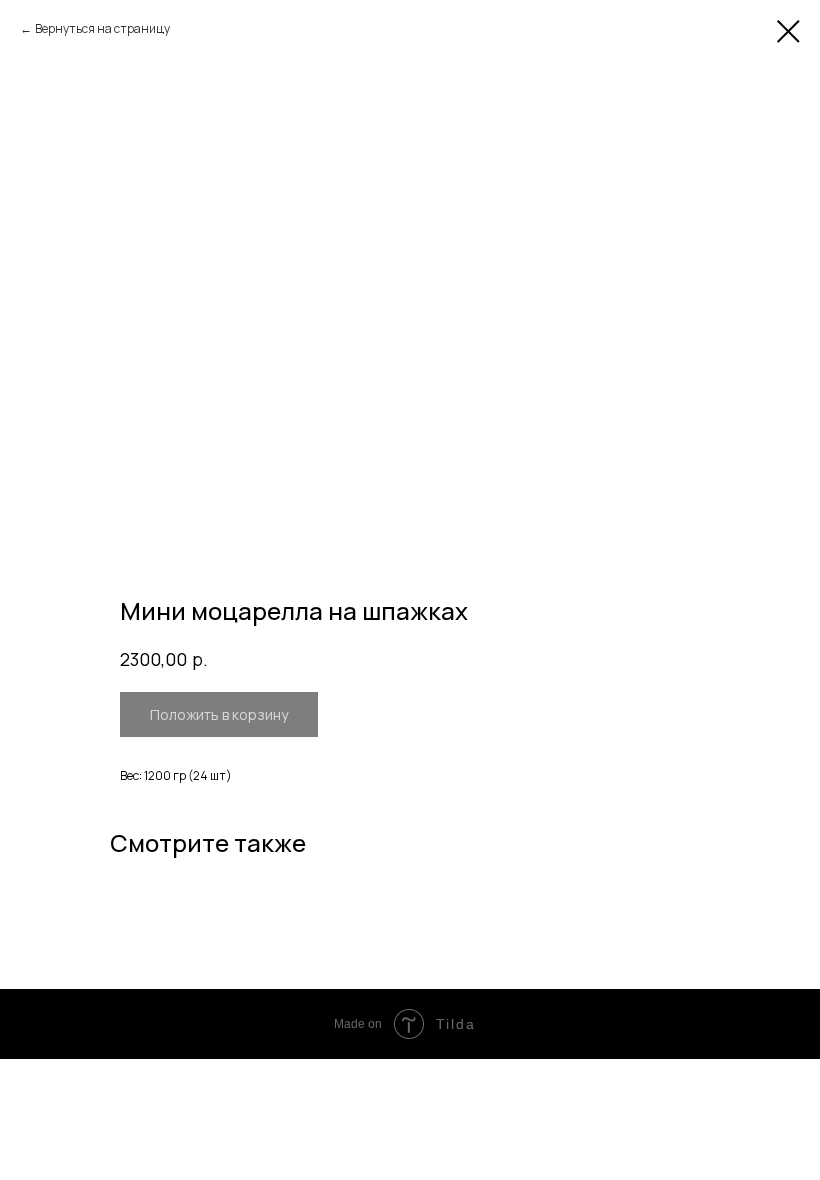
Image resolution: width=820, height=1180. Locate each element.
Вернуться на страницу (102, 28)
